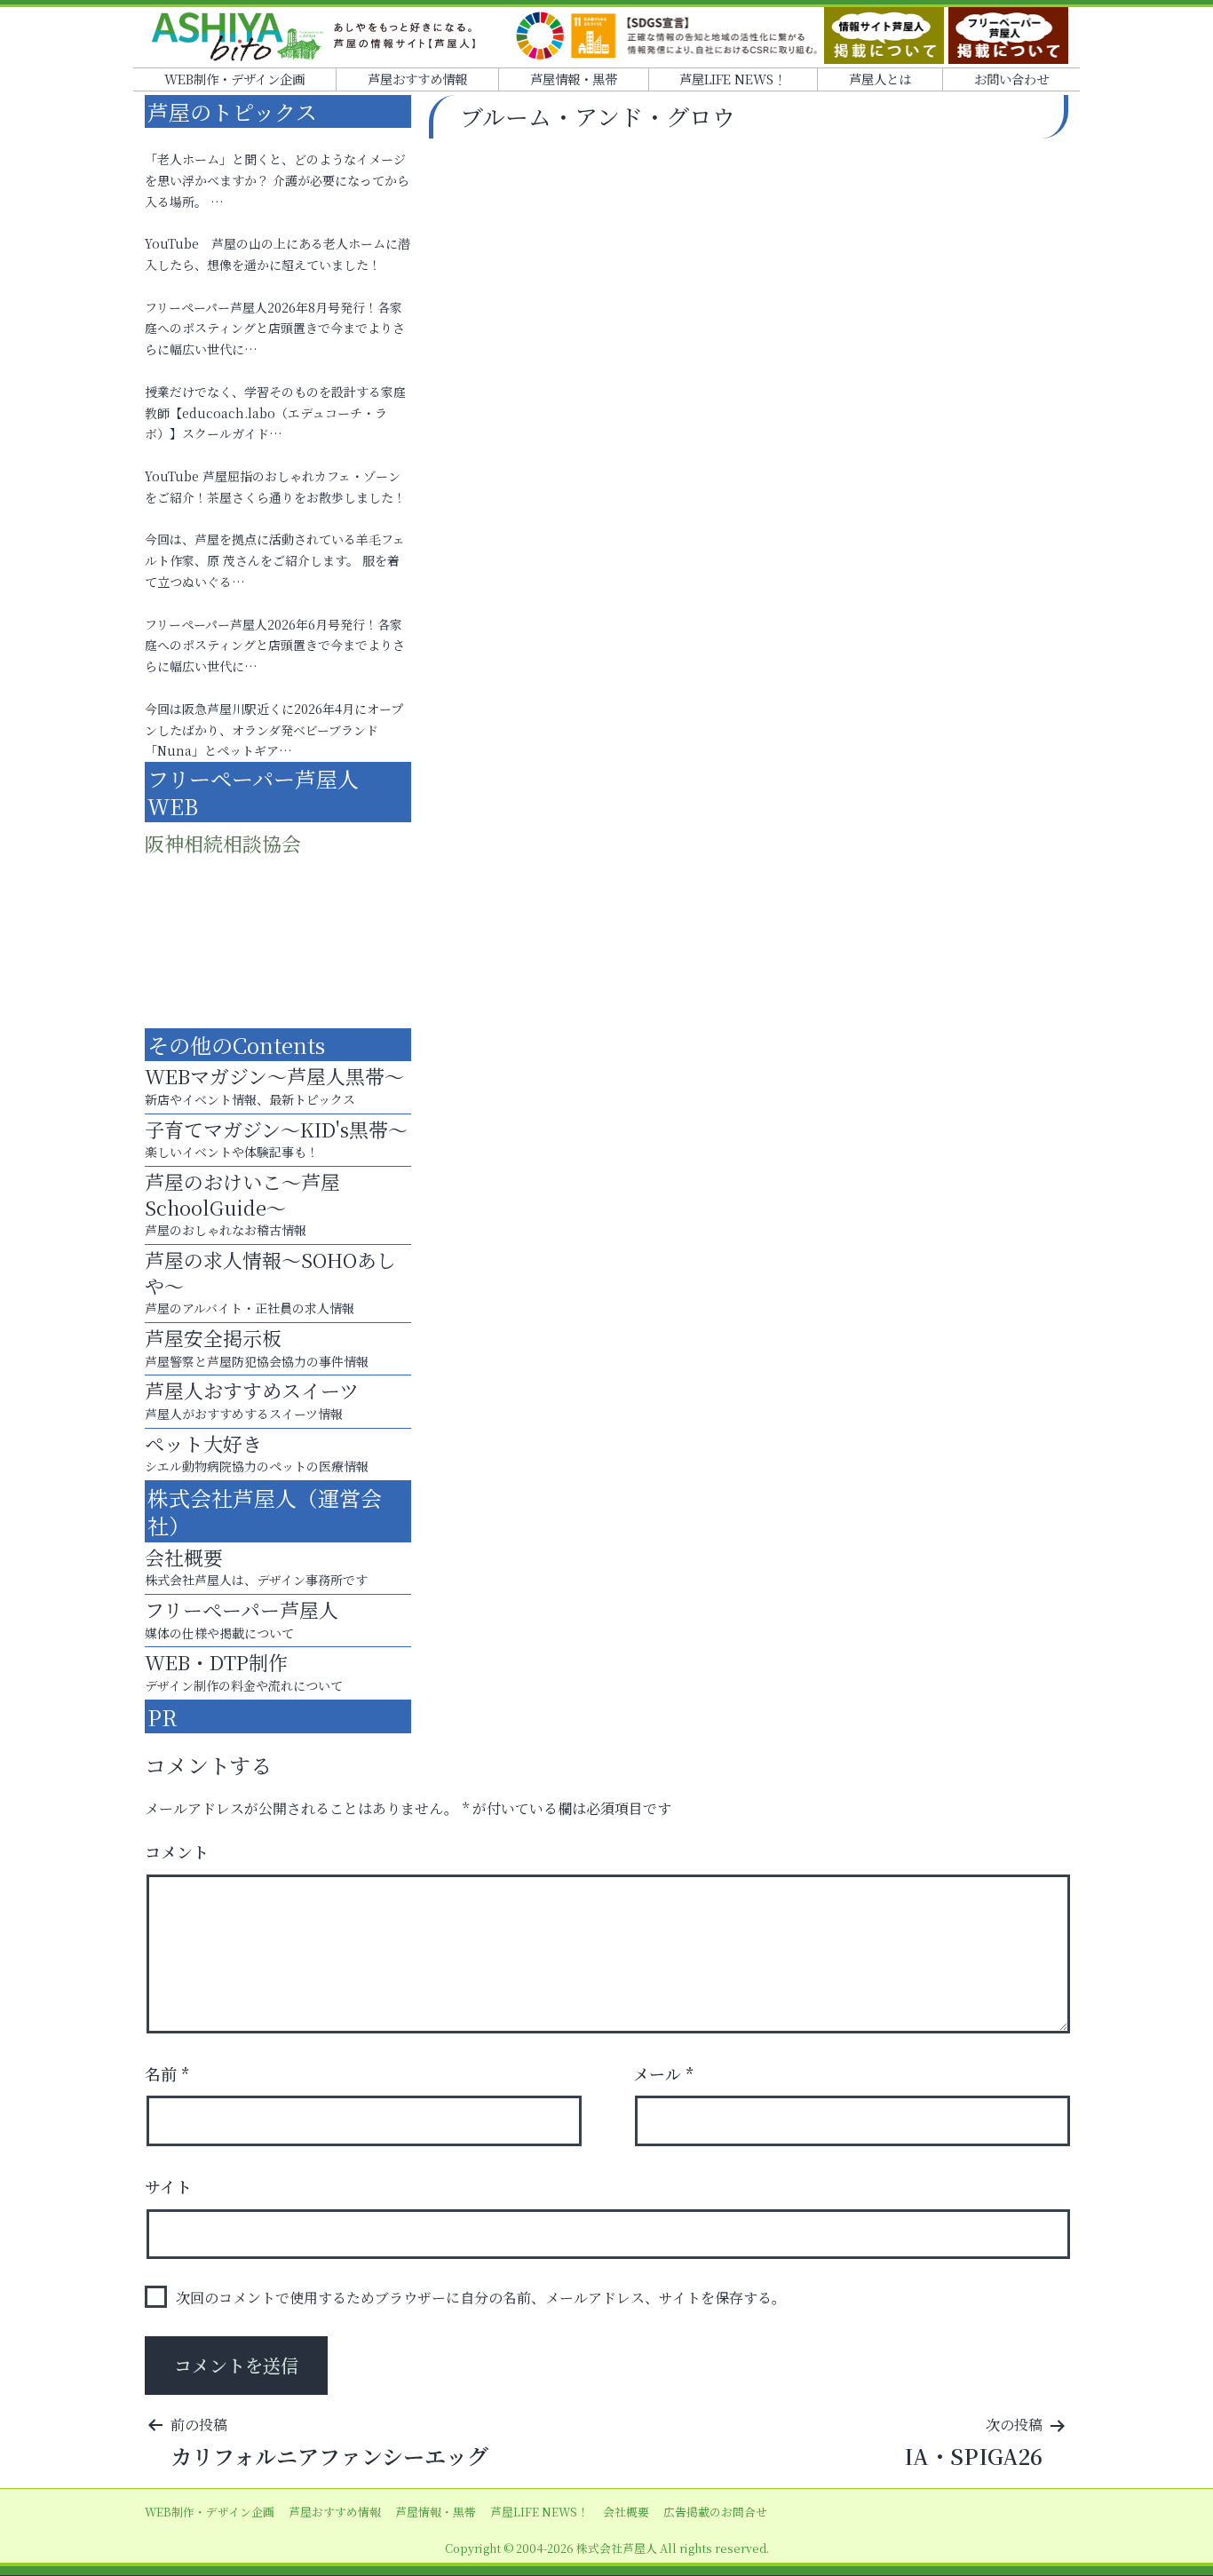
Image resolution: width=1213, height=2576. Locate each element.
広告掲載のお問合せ (715, 2512)
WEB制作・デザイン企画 (234, 79)
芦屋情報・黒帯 (574, 79)
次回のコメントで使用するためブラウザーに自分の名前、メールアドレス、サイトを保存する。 (481, 2298)
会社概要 (626, 2512)
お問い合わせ (1011, 79)
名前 (167, 2073)
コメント (177, 1851)
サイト (168, 2186)
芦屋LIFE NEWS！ (733, 79)
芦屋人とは (880, 79)
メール (664, 2073)
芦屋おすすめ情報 (417, 79)
